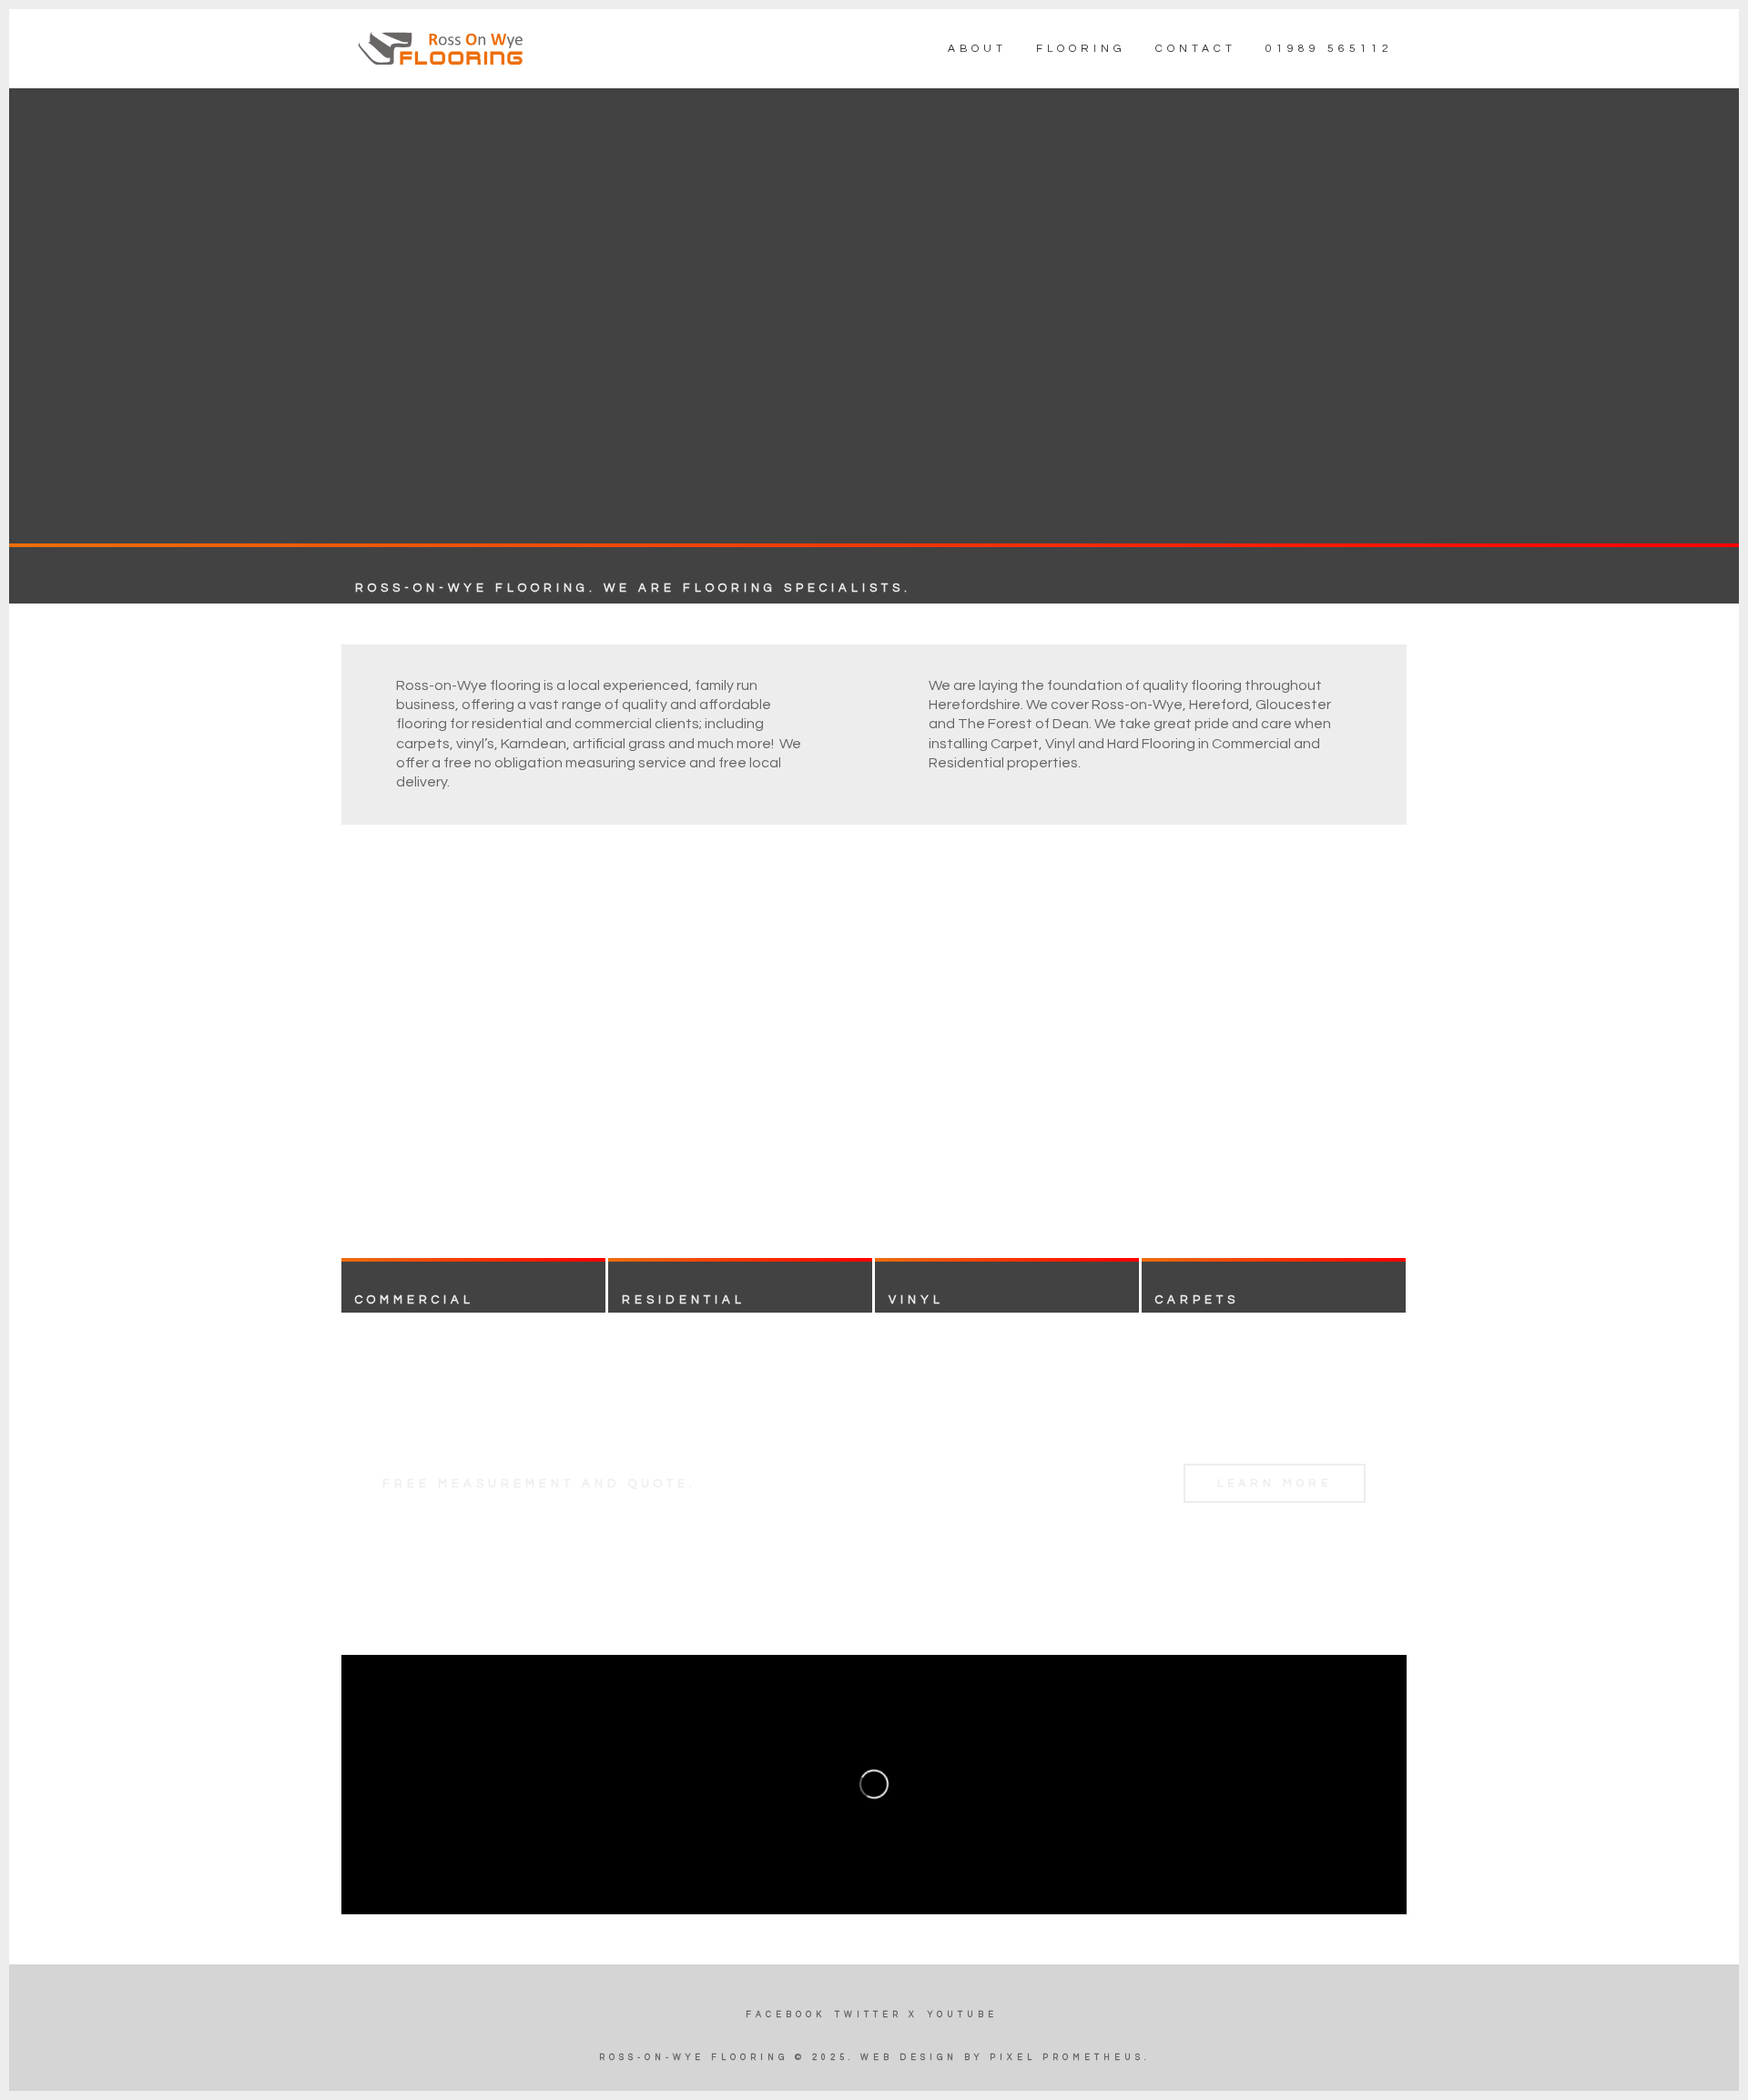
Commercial (415, 1300)
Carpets (1197, 1300)
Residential (684, 1300)
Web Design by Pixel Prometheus (1002, 2058)
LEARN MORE (1275, 1483)
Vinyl (916, 1300)
